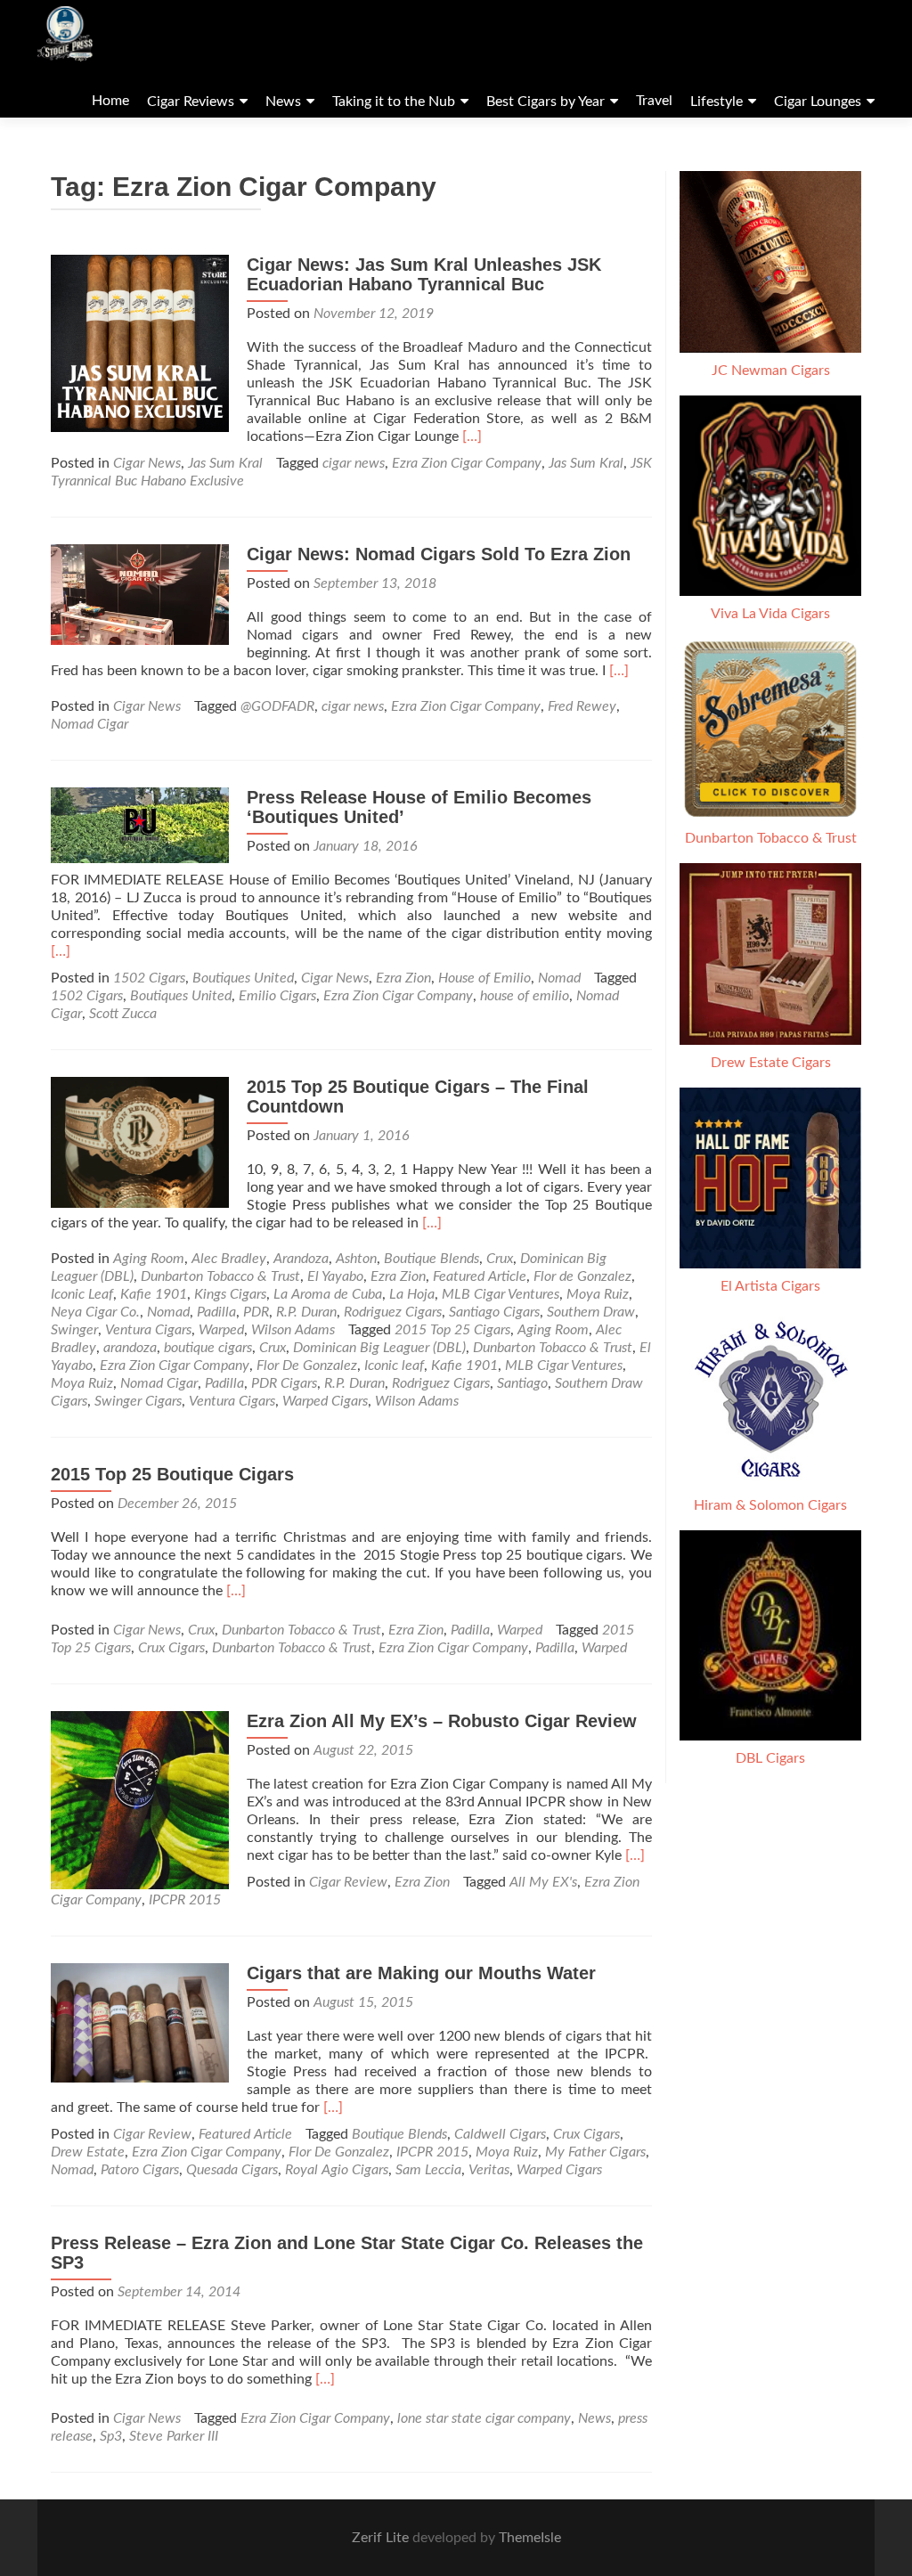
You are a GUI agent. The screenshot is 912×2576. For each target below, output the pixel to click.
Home (110, 101)
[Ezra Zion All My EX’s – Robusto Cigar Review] (140, 1799)
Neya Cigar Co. (95, 1312)
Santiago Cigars (494, 1312)
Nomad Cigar (90, 724)
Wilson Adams (293, 1330)
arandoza (130, 1348)
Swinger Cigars (138, 1401)
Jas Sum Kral (225, 463)
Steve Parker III (174, 2436)
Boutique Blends (432, 1259)
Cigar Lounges (818, 102)
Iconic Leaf (82, 1294)
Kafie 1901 (154, 1294)
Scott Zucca (123, 1014)
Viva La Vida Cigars (770, 614)
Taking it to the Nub (394, 102)
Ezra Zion (403, 978)
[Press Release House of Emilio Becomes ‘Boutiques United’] (140, 825)
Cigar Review (348, 1882)
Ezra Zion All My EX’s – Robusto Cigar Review (442, 1721)
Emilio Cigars (277, 996)
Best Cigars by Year (546, 102)
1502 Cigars (149, 978)
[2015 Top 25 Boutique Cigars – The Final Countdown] (140, 1142)
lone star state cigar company (484, 2418)
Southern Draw (591, 1312)
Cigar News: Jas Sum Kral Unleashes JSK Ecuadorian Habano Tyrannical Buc (424, 274)
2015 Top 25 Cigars (452, 1330)
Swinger (74, 1330)
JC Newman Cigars (771, 371)
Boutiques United (243, 978)
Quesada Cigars (232, 2170)
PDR (256, 1312)
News (283, 102)
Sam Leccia (428, 2170)
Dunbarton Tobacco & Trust (220, 1276)
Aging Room (149, 1259)
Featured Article (480, 1276)
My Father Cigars (595, 2152)
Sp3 (111, 2436)
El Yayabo (335, 1276)
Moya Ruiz (598, 1294)
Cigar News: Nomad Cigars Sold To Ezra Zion (439, 554)
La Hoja (412, 1294)
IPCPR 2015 (185, 1900)
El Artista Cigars (770, 1286)
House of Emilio (484, 978)
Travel (654, 101)
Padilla (216, 1312)
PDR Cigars (284, 1383)
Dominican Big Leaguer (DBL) (379, 1348)
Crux (500, 1259)
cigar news (354, 463)
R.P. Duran (306, 1312)
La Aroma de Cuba (328, 1294)
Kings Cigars (230, 1294)
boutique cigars (208, 1348)
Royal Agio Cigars (337, 2170)
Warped (221, 1330)
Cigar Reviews (191, 102)
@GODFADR (277, 706)
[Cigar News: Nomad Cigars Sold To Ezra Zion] (140, 593)
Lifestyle (717, 102)
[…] (472, 436)
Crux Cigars (171, 1648)
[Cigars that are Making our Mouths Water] (140, 2022)
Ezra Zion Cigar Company (467, 463)
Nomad (559, 978)
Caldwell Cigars (500, 2134)
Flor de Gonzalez (582, 1276)
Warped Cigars (325, 1401)
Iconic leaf (394, 1365)
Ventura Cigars (148, 1330)
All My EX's (543, 1882)
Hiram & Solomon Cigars (770, 1505)
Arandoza (301, 1259)
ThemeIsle (530, 2538)
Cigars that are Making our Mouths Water (421, 1973)
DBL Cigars (770, 1758)
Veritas (489, 2170)
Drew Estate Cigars (771, 1063)
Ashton (356, 1259)
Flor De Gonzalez (307, 1365)
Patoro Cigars (140, 2170)
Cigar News (147, 463)
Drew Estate (88, 2152)
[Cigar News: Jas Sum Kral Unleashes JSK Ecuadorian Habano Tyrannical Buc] (140, 343)
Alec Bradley (229, 1259)
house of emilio (525, 996)
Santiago (522, 1383)
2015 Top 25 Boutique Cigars (172, 1474)
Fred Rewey (582, 706)
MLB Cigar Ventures (501, 1294)
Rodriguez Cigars (393, 1312)
